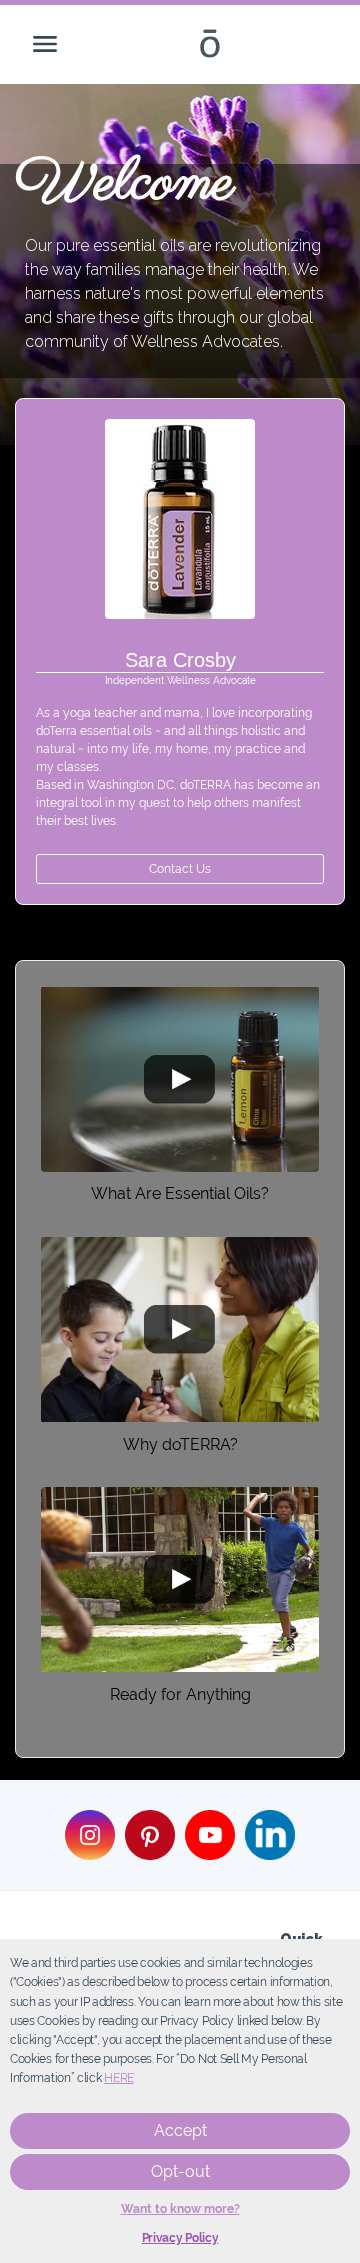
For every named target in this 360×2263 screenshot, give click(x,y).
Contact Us (180, 869)
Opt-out (180, 2171)
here (119, 2078)
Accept (180, 2130)
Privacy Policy (180, 2238)
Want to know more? (180, 2209)
